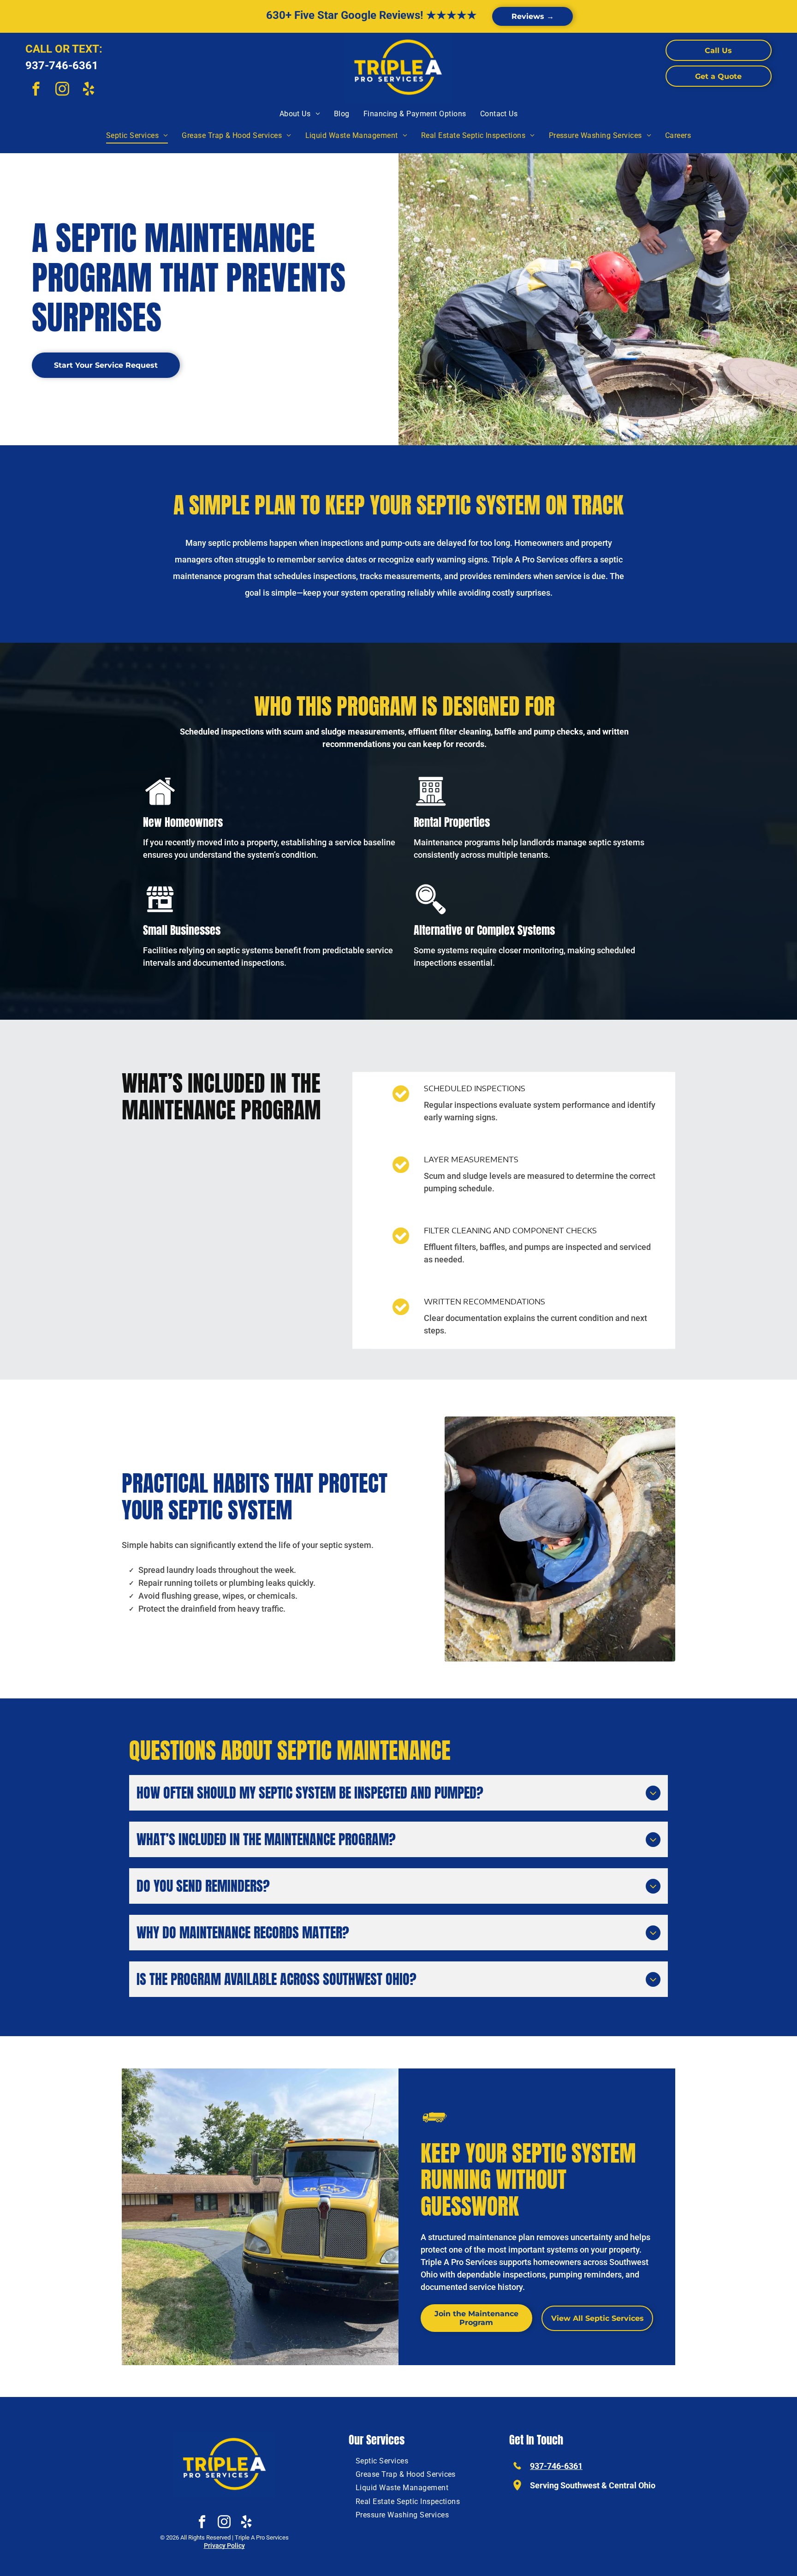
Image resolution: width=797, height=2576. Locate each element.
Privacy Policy (224, 2546)
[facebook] (36, 90)
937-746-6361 (62, 66)
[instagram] (62, 90)
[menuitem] (300, 114)
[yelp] (89, 90)
